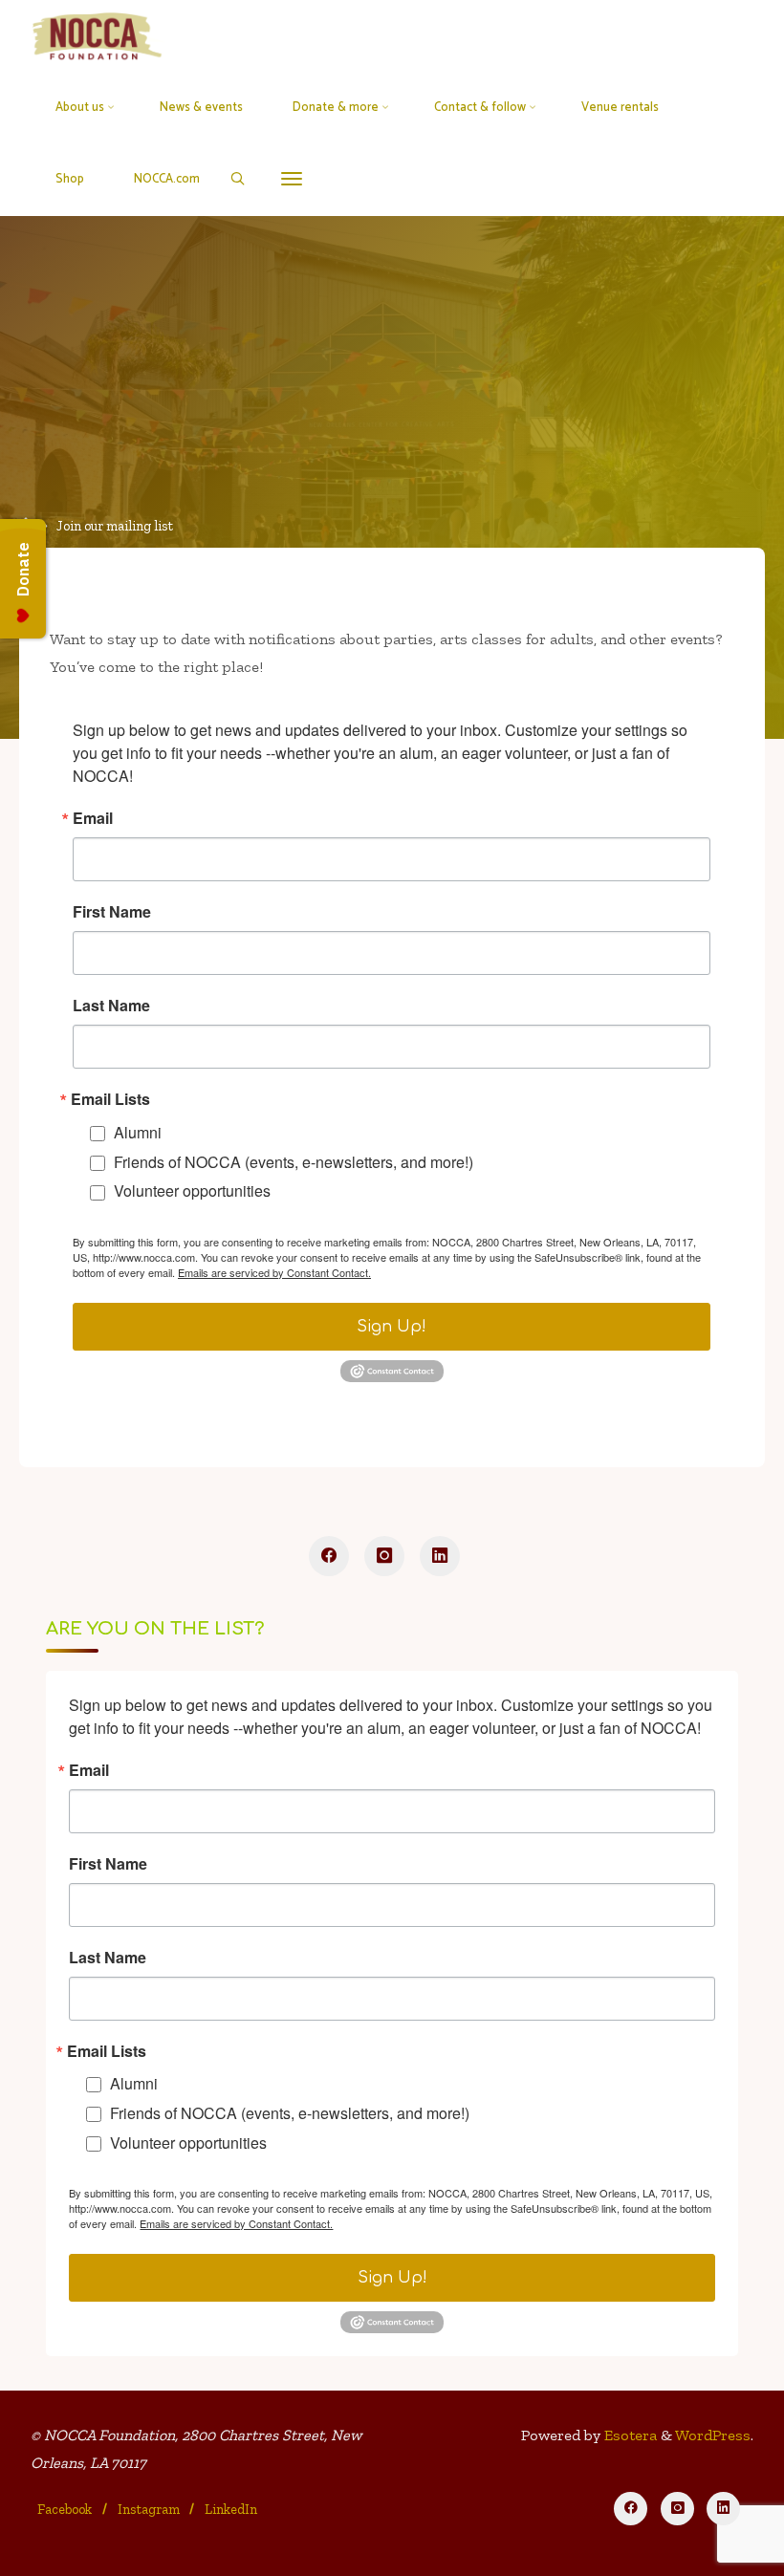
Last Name (111, 1006)
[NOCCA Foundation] (98, 36)
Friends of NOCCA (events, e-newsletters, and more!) (294, 1161)
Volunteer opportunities (192, 1191)
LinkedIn (231, 2509)
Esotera (629, 2435)
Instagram (149, 2509)
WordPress (713, 2435)
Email (93, 818)
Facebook (65, 2509)
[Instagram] (384, 1556)
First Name (112, 912)
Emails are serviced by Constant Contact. (274, 1272)
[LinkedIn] (440, 1556)
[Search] (238, 179)
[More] (292, 179)
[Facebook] (329, 1556)
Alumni (138, 1132)
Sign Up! (392, 1327)
